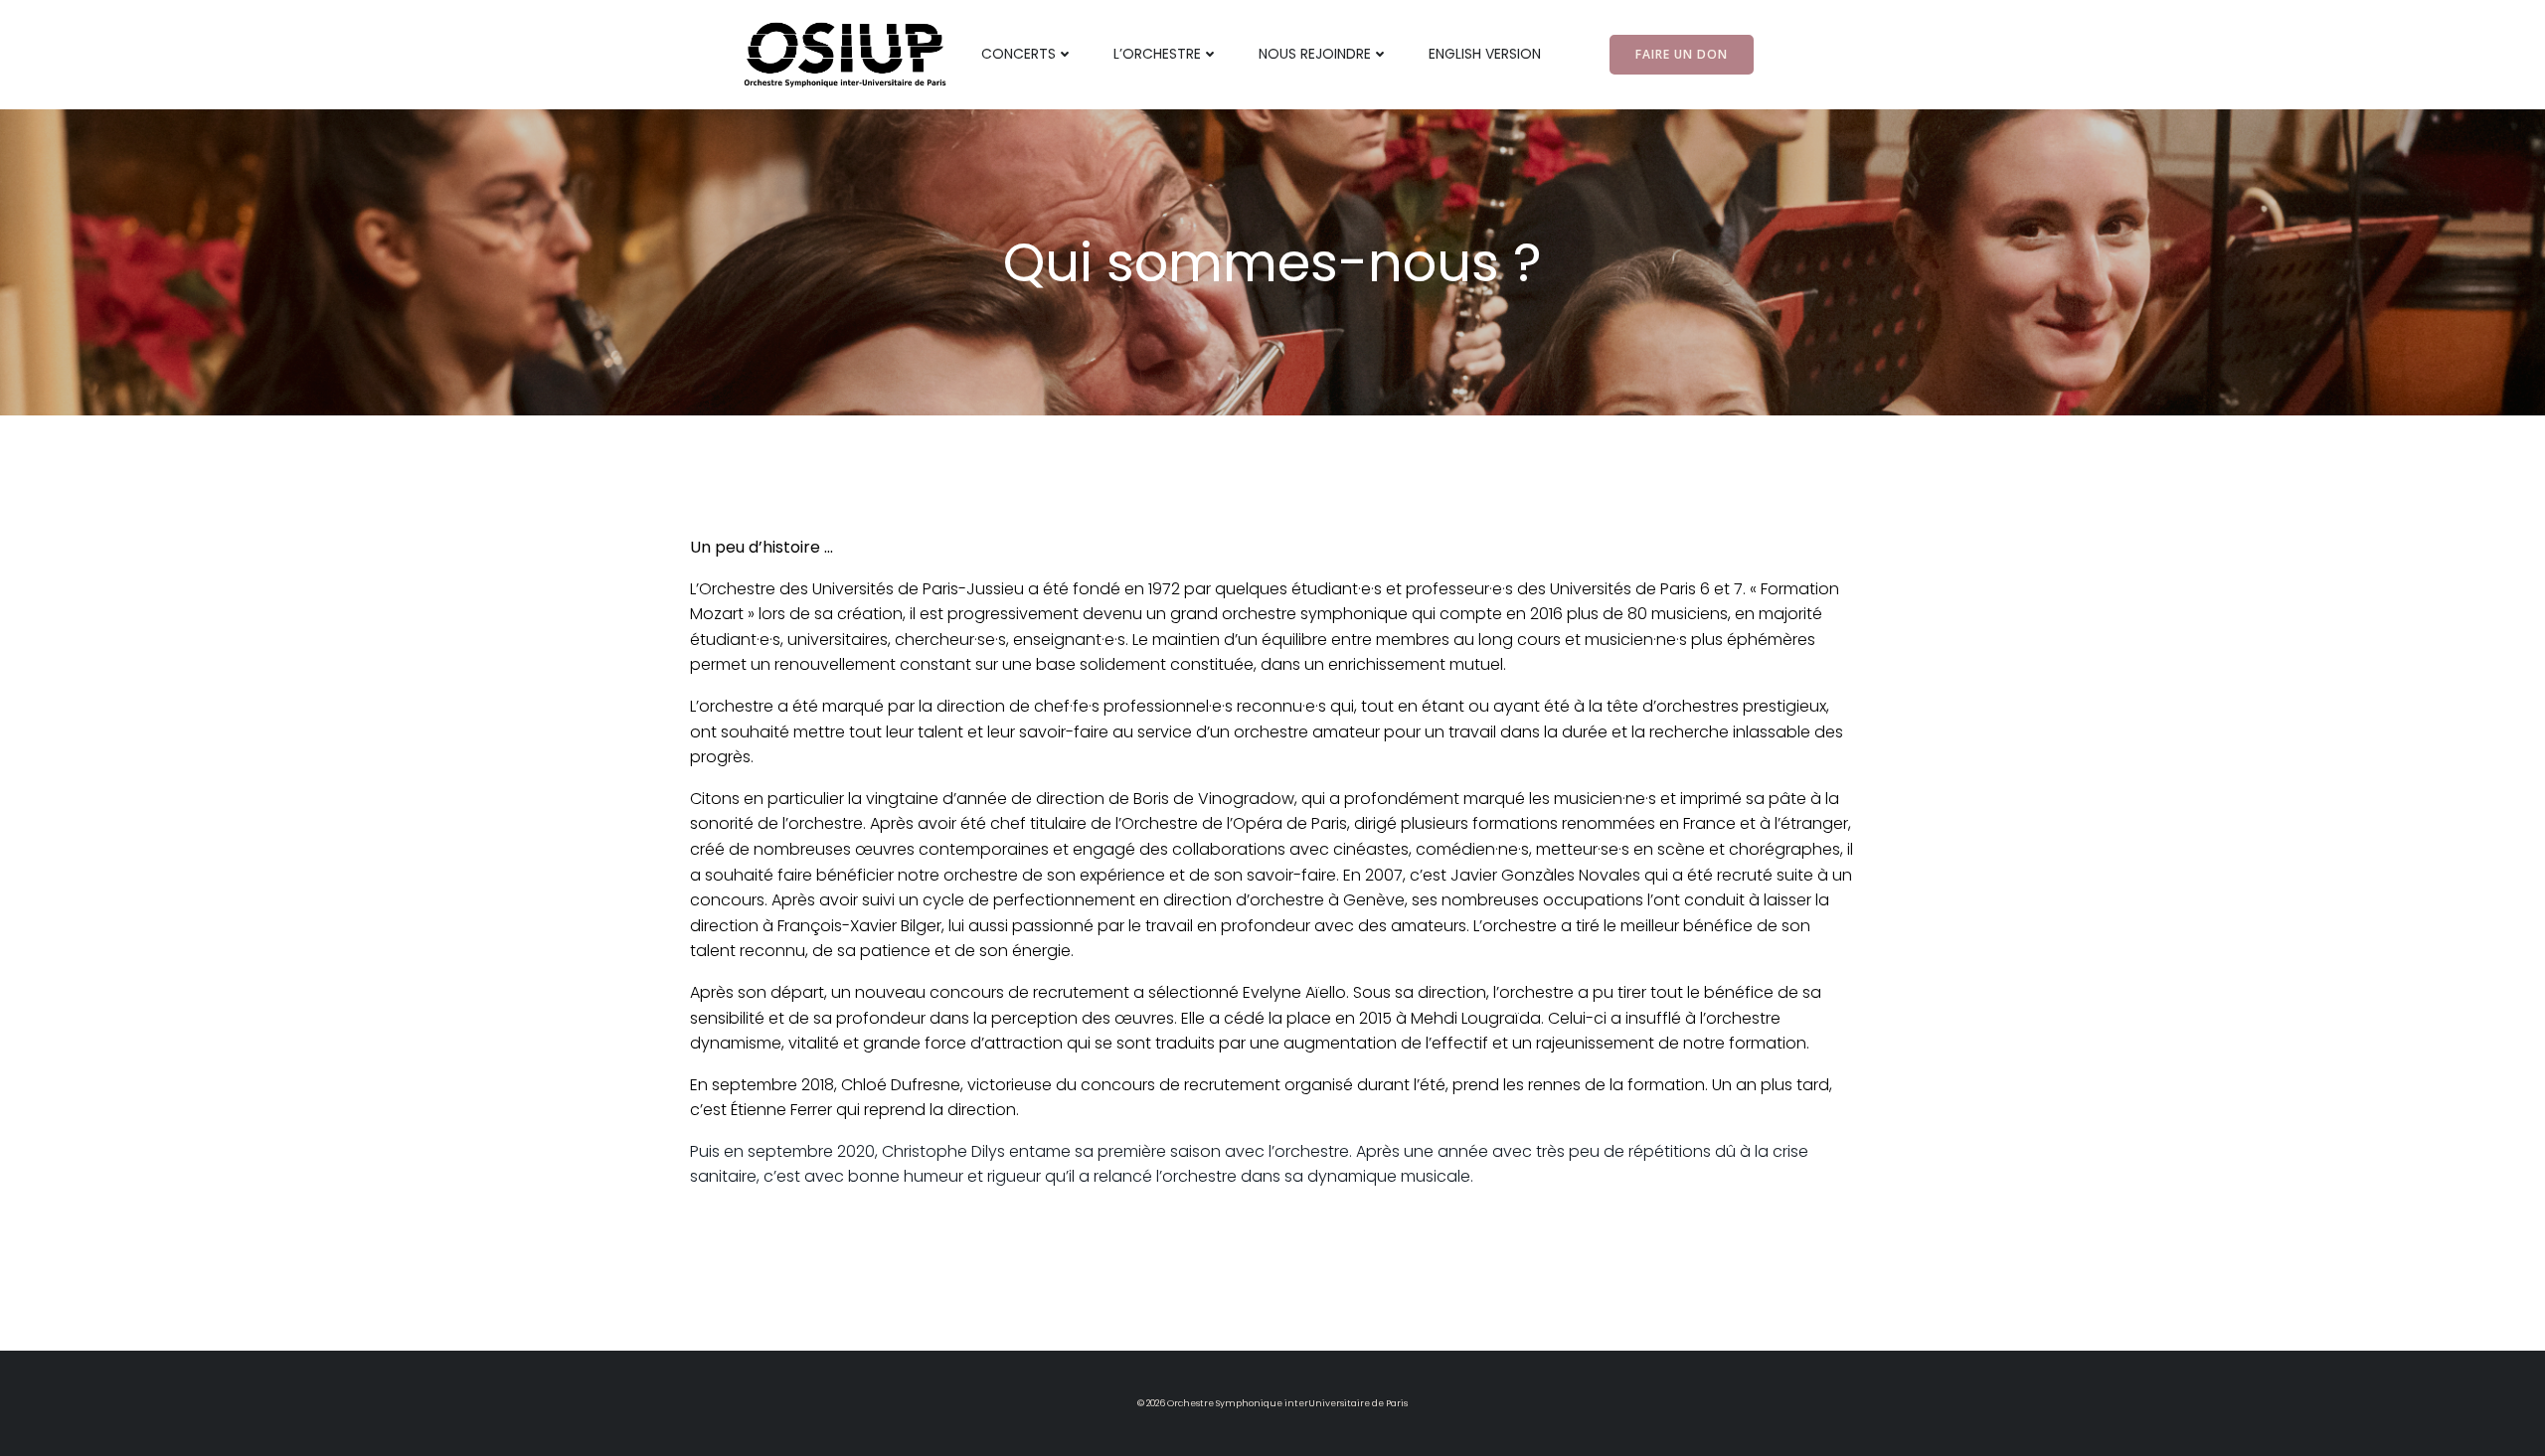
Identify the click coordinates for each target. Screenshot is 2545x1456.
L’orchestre (1157, 54)
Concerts (1018, 54)
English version (1485, 54)
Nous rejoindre (1315, 54)
